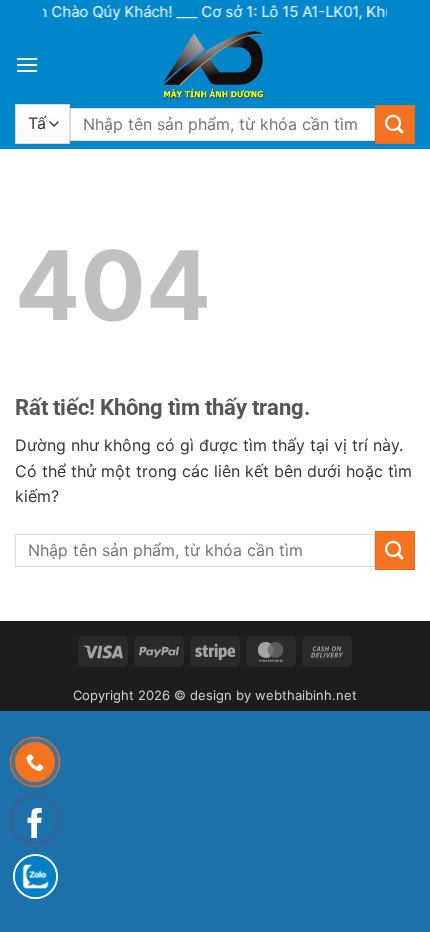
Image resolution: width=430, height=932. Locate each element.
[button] (27, 64)
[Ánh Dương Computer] (215, 64)
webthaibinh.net (306, 695)
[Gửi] (395, 124)
